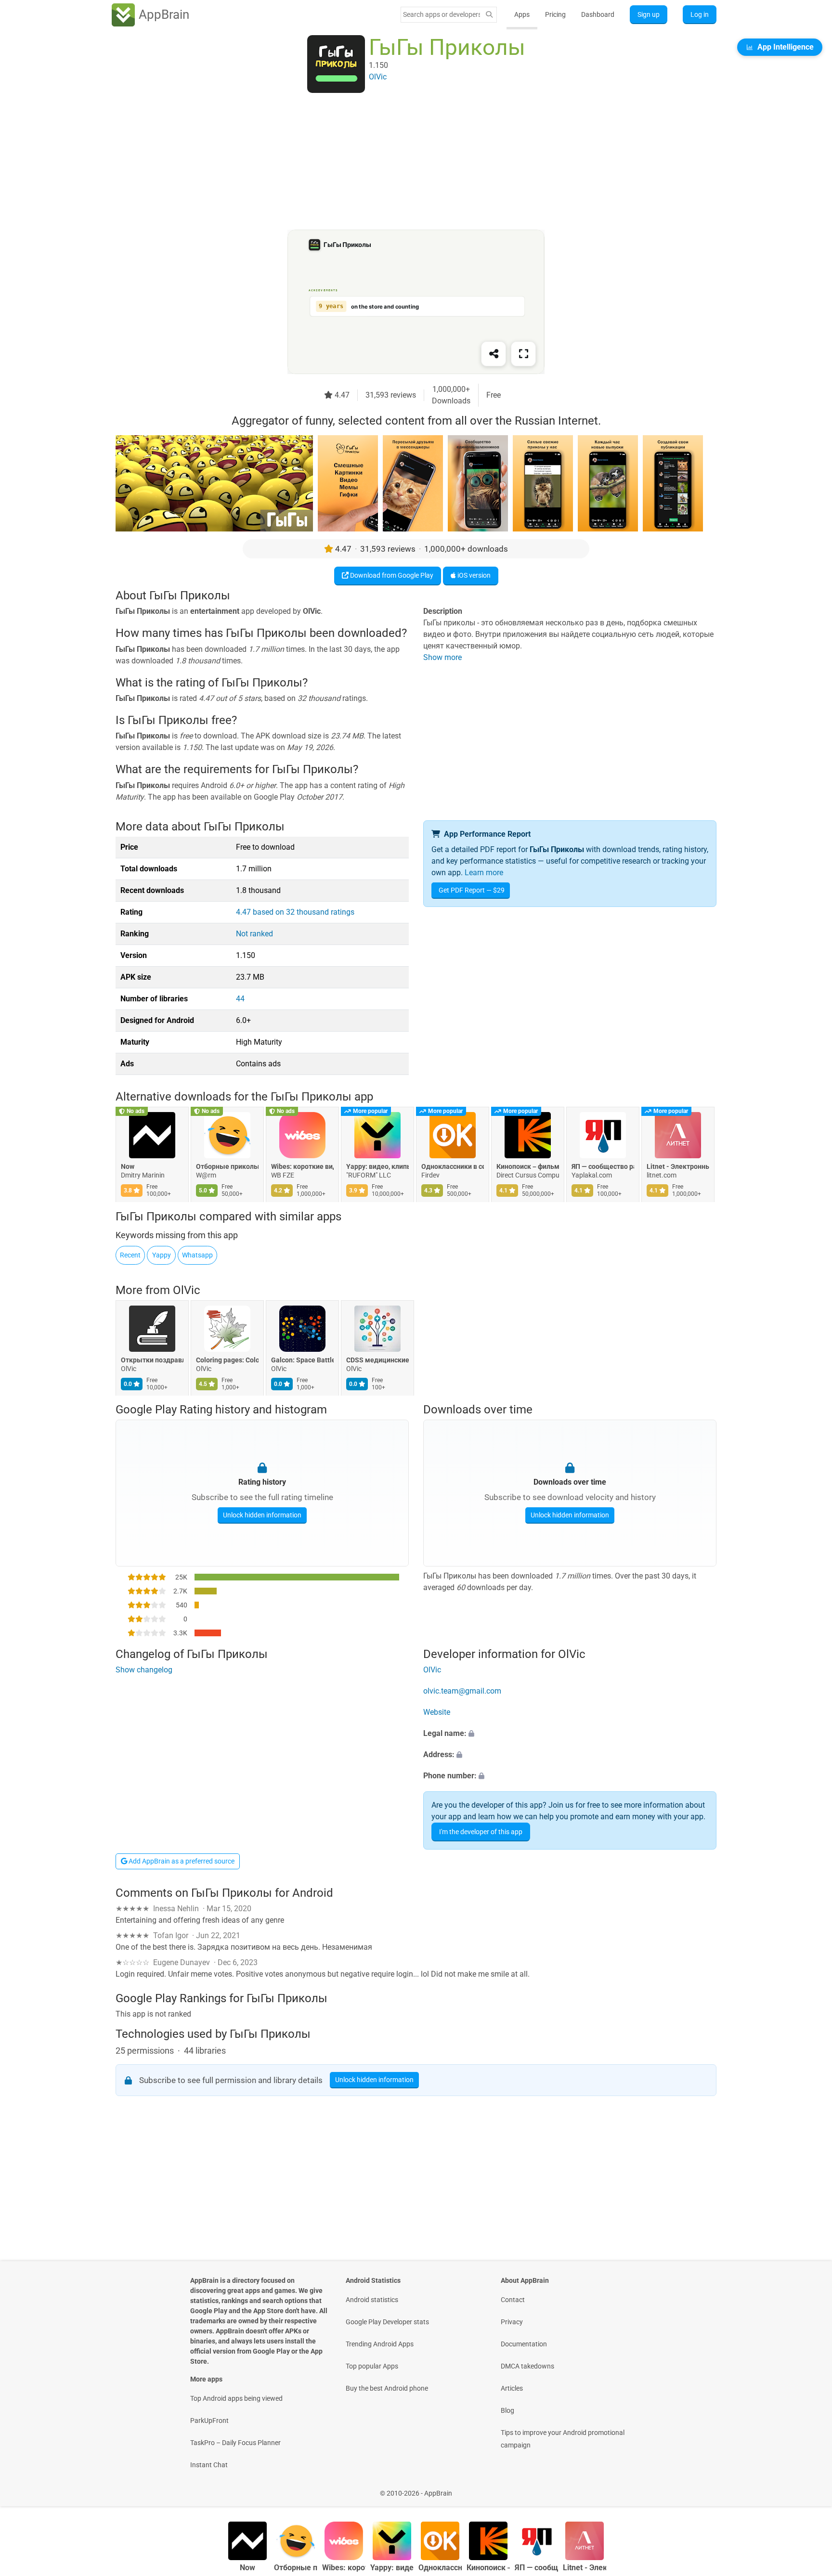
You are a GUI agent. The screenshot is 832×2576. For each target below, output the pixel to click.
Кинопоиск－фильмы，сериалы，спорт (528, 1167)
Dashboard (598, 14)
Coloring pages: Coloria (227, 1360)
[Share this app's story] (494, 354)
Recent (130, 1255)
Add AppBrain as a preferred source (181, 1861)
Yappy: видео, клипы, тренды (377, 1167)
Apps (522, 14)
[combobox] (442, 14)
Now (128, 1167)
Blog (507, 2410)
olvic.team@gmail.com (462, 1691)
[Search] (489, 15)
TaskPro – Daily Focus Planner (235, 2443)
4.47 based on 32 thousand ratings (295, 912)
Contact (513, 2300)
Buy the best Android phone (387, 2388)
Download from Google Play (391, 575)
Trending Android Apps (380, 2344)
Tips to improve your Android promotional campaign (563, 2439)
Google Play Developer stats (387, 2322)
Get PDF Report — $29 (472, 890)
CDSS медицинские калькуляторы (377, 1360)
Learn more (484, 873)
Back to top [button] (808, 2488)
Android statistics (372, 2300)
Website (437, 1712)
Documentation (524, 2344)
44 (240, 999)
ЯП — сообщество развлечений (603, 1167)
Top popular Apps (372, 2366)
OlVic (187, 1290)
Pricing (555, 14)
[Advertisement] (404, 162)
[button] (570, 1734)
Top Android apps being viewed (236, 2398)
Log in (700, 14)
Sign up (649, 14)
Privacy (512, 2322)
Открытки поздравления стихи (152, 1360)
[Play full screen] (523, 354)
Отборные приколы (227, 1167)
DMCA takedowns (527, 2366)
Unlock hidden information (262, 1515)
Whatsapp (197, 1255)
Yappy (162, 1255)
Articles (512, 2388)
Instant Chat (209, 2465)
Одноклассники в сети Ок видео (453, 1167)
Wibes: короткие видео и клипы (302, 1167)
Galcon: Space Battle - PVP (302, 1360)
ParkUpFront (209, 2421)
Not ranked (254, 934)
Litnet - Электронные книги (678, 1167)
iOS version (473, 575)
